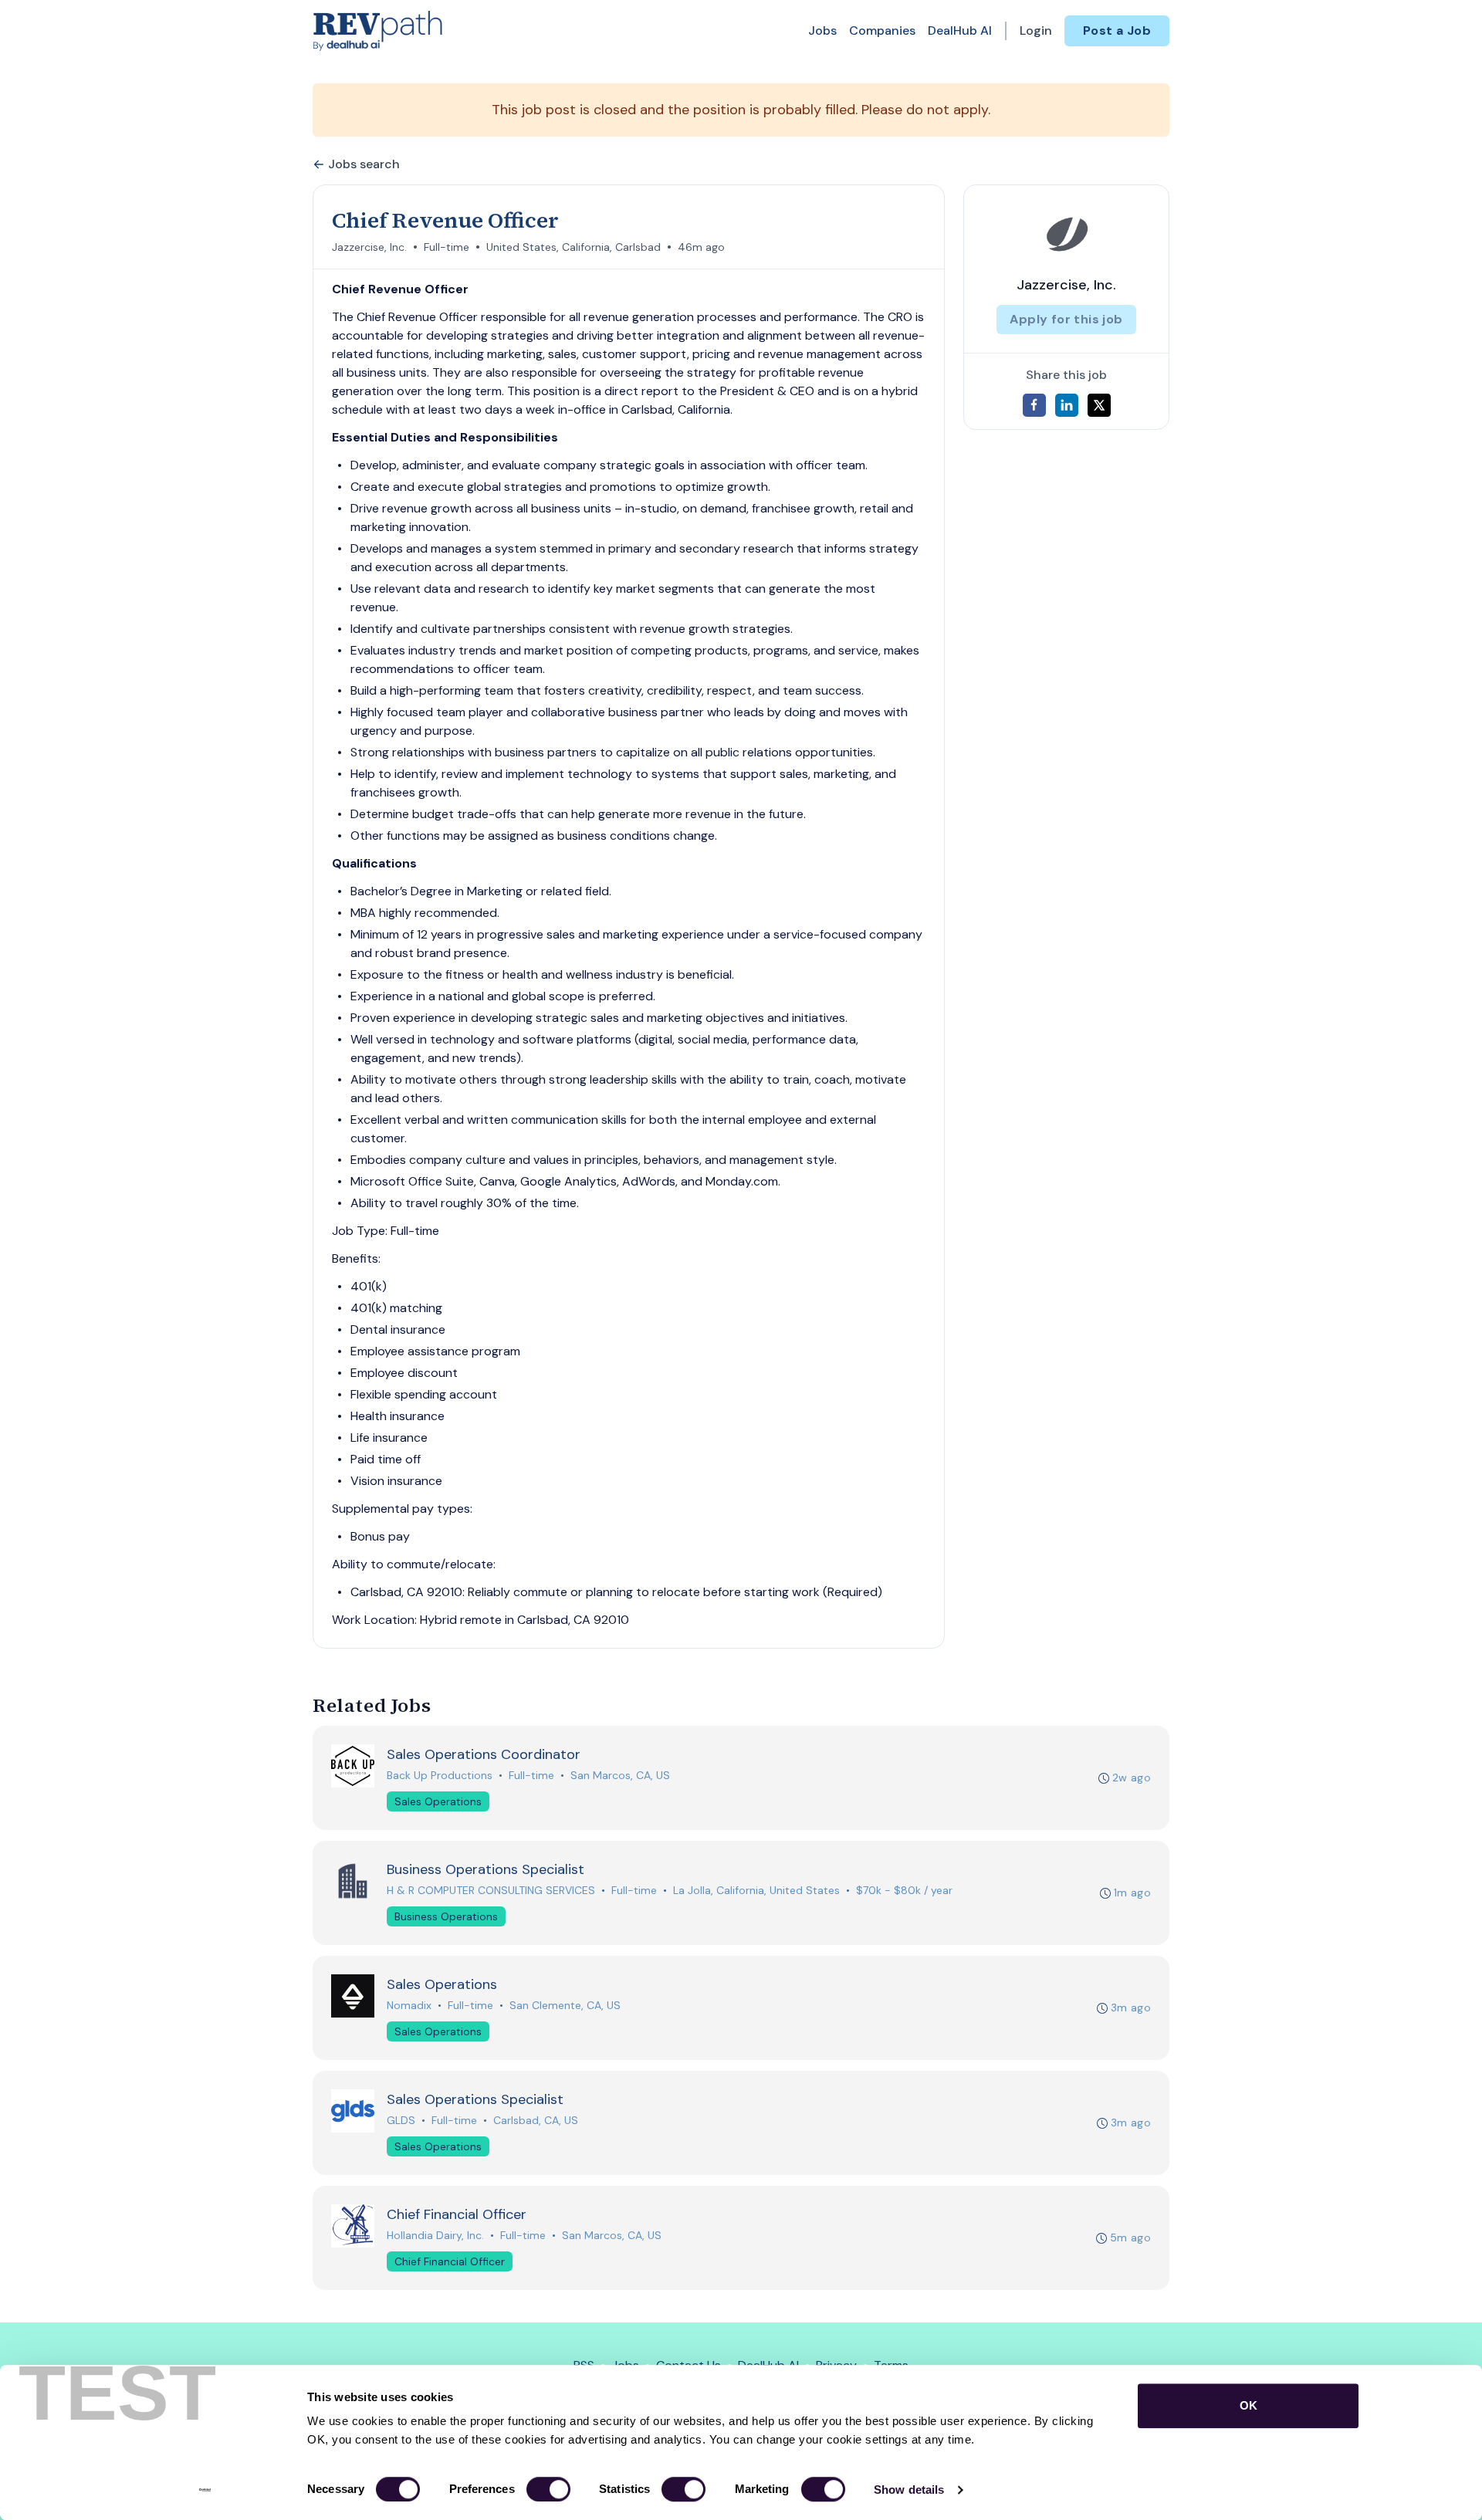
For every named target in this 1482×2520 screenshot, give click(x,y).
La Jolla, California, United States (756, 1890)
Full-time (447, 247)
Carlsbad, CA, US (536, 2120)
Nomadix (409, 2005)
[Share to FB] (1034, 405)
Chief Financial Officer (450, 2261)
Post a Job (1117, 30)
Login (1036, 30)
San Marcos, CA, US (620, 1775)
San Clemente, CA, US (565, 2005)
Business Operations (446, 1916)
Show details (909, 2490)
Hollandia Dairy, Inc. (435, 2235)
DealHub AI (960, 30)
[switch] (548, 2489)
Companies (882, 30)
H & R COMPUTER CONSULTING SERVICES (491, 1890)
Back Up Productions (440, 1775)
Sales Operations (438, 1801)
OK (1249, 2405)
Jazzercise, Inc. (369, 247)
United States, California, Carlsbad (574, 247)
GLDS (401, 2120)
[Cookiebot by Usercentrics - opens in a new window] (205, 2490)
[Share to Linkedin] (1067, 405)
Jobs (822, 30)
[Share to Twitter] (1099, 405)
